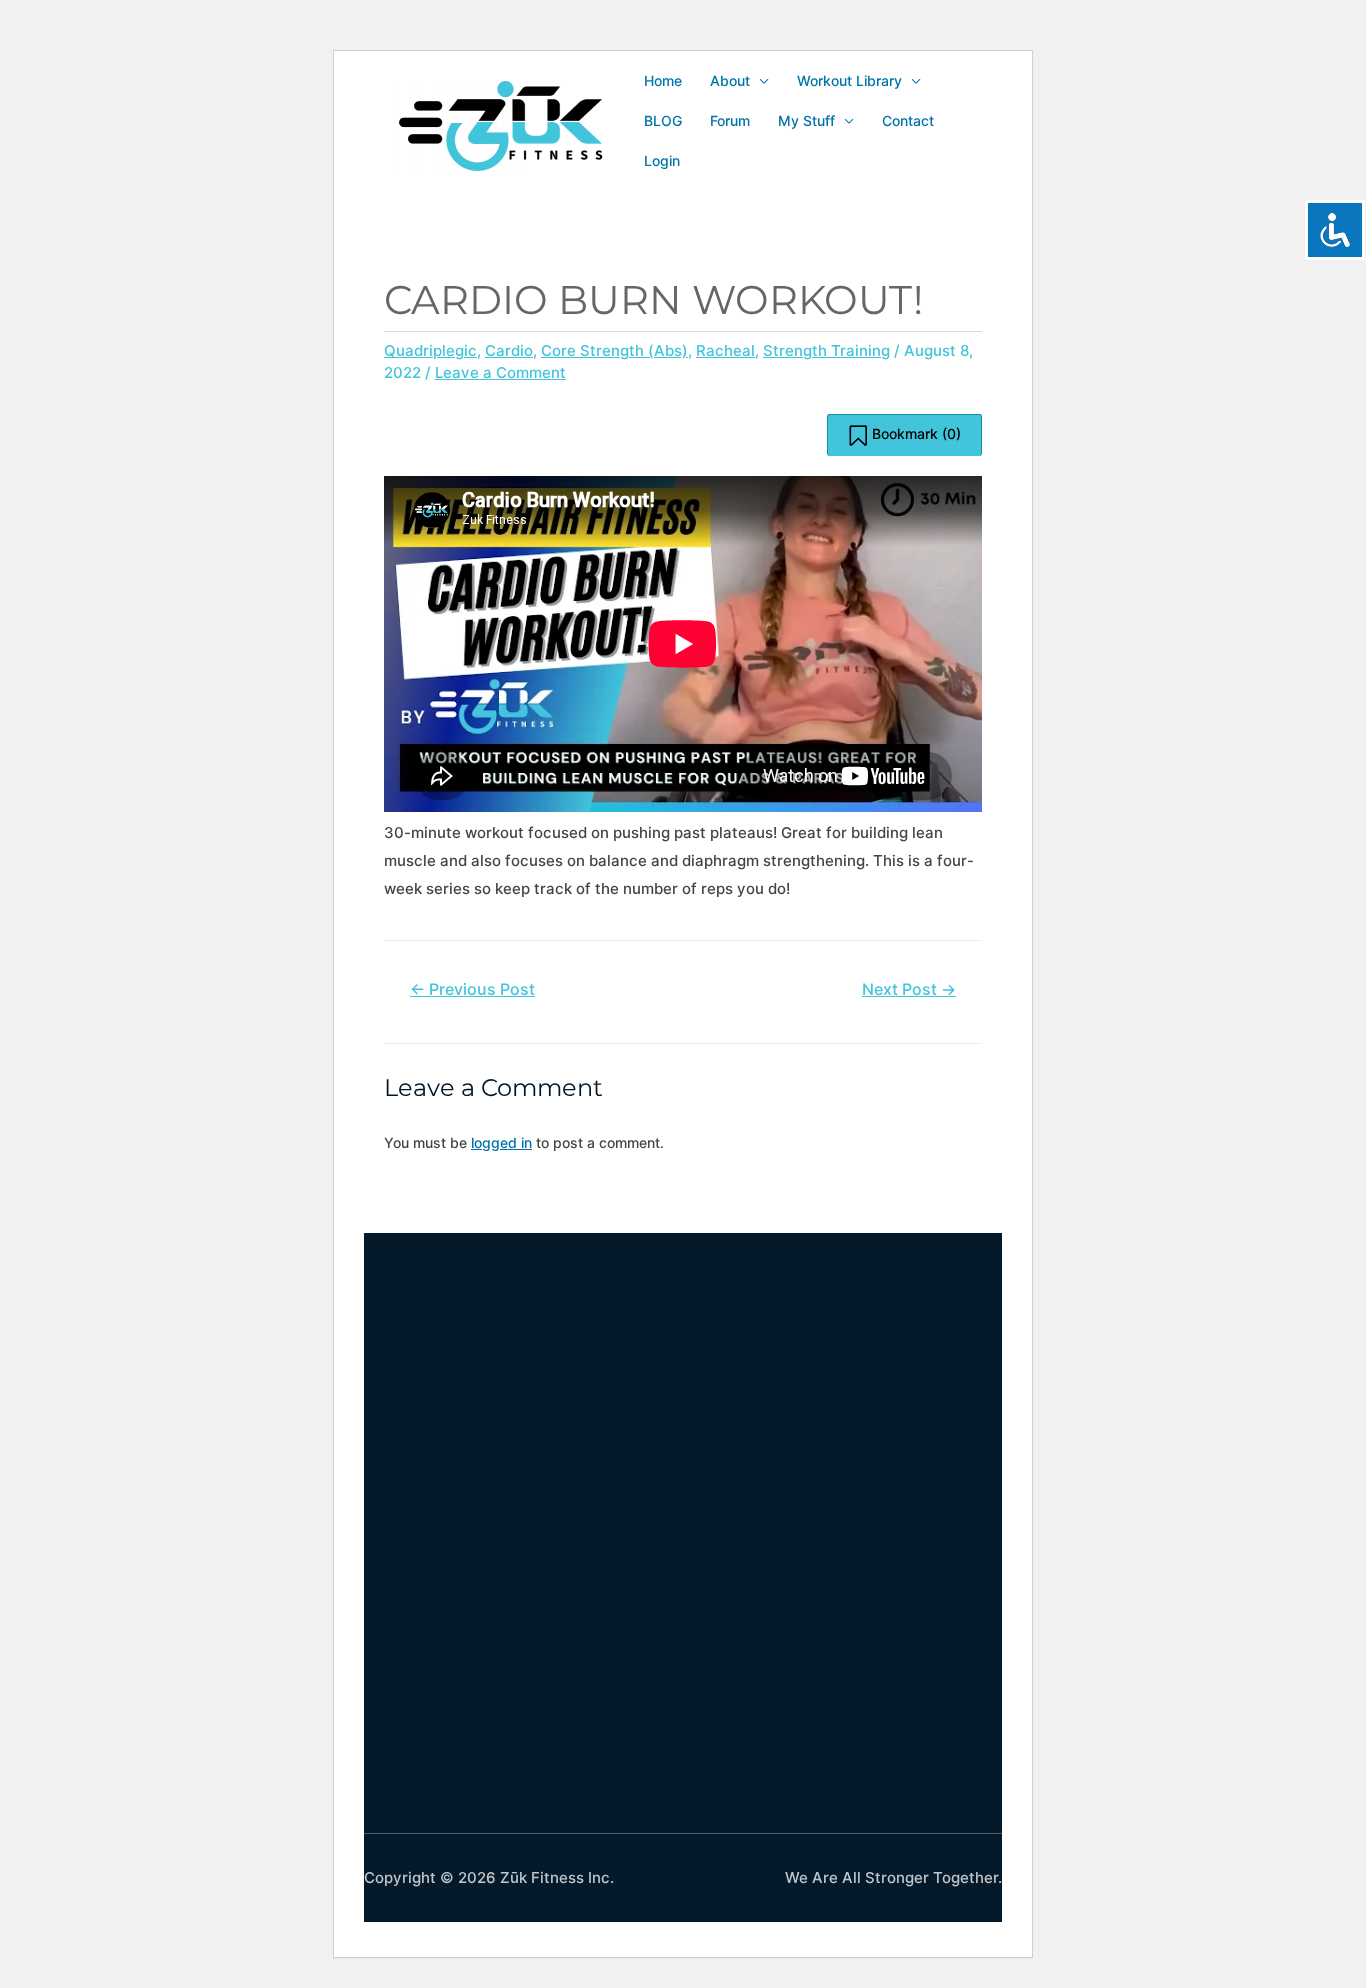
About (730, 80)
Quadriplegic (430, 350)
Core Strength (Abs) (614, 350)
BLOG (663, 120)
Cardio (509, 350)
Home (663, 80)
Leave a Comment (500, 372)
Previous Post (472, 989)
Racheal (725, 350)
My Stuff (806, 120)
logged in (501, 1142)
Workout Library (849, 80)
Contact (908, 120)
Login (662, 160)
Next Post (909, 989)
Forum (730, 120)
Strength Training (826, 350)
